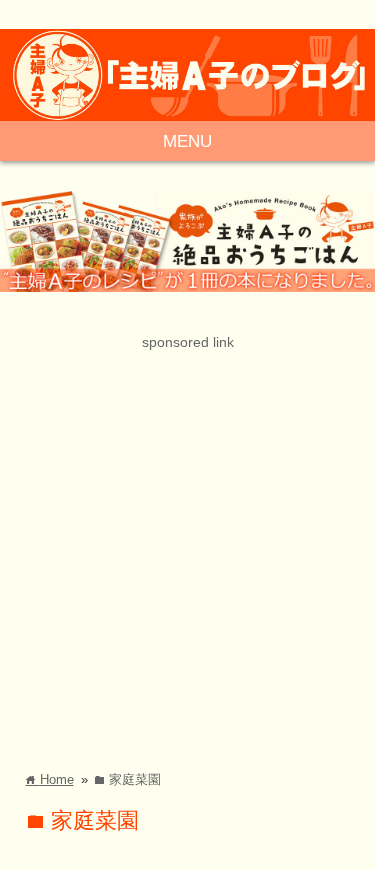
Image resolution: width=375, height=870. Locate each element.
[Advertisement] (187, 541)
